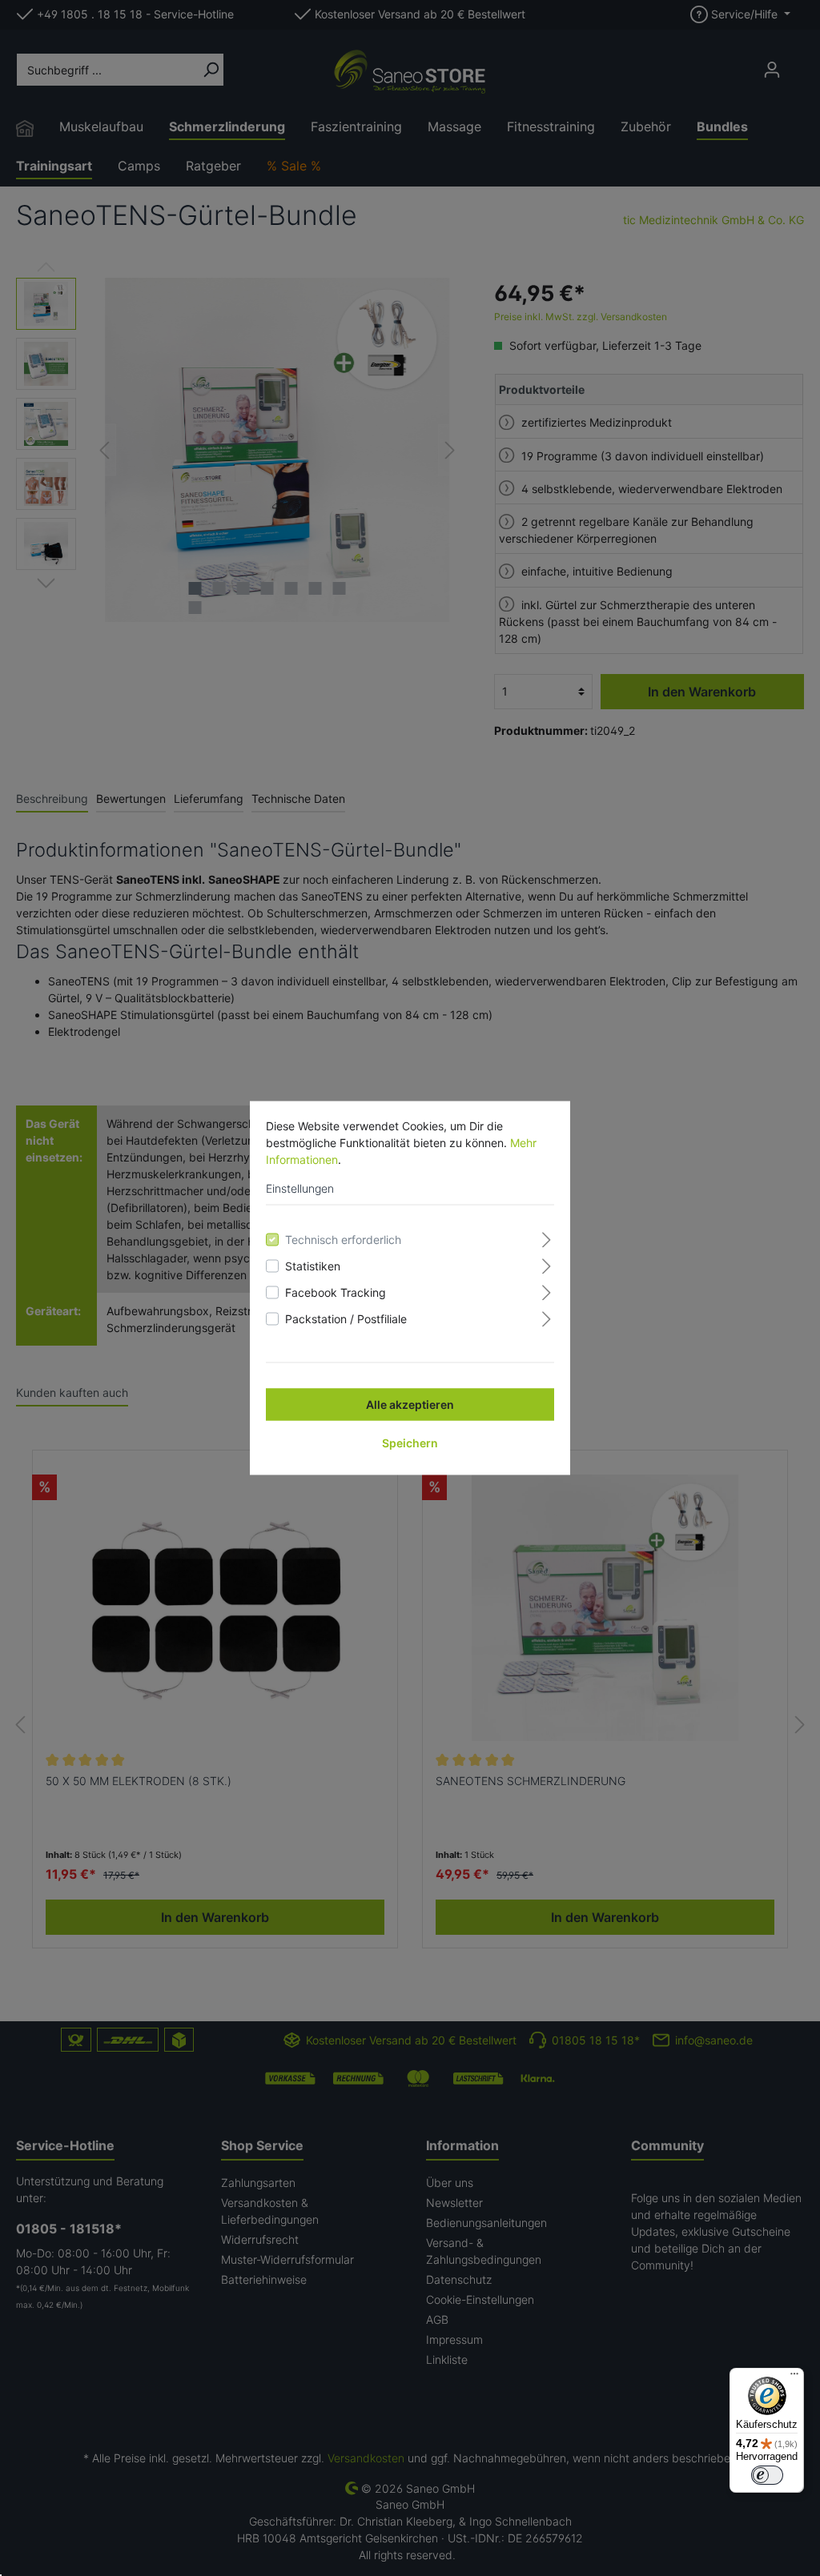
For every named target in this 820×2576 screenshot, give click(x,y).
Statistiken (313, 1266)
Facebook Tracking (336, 1292)
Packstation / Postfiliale (346, 1319)
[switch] (767, 2475)
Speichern (410, 1443)
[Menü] (794, 2377)
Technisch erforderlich (343, 1240)
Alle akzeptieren (410, 1404)
